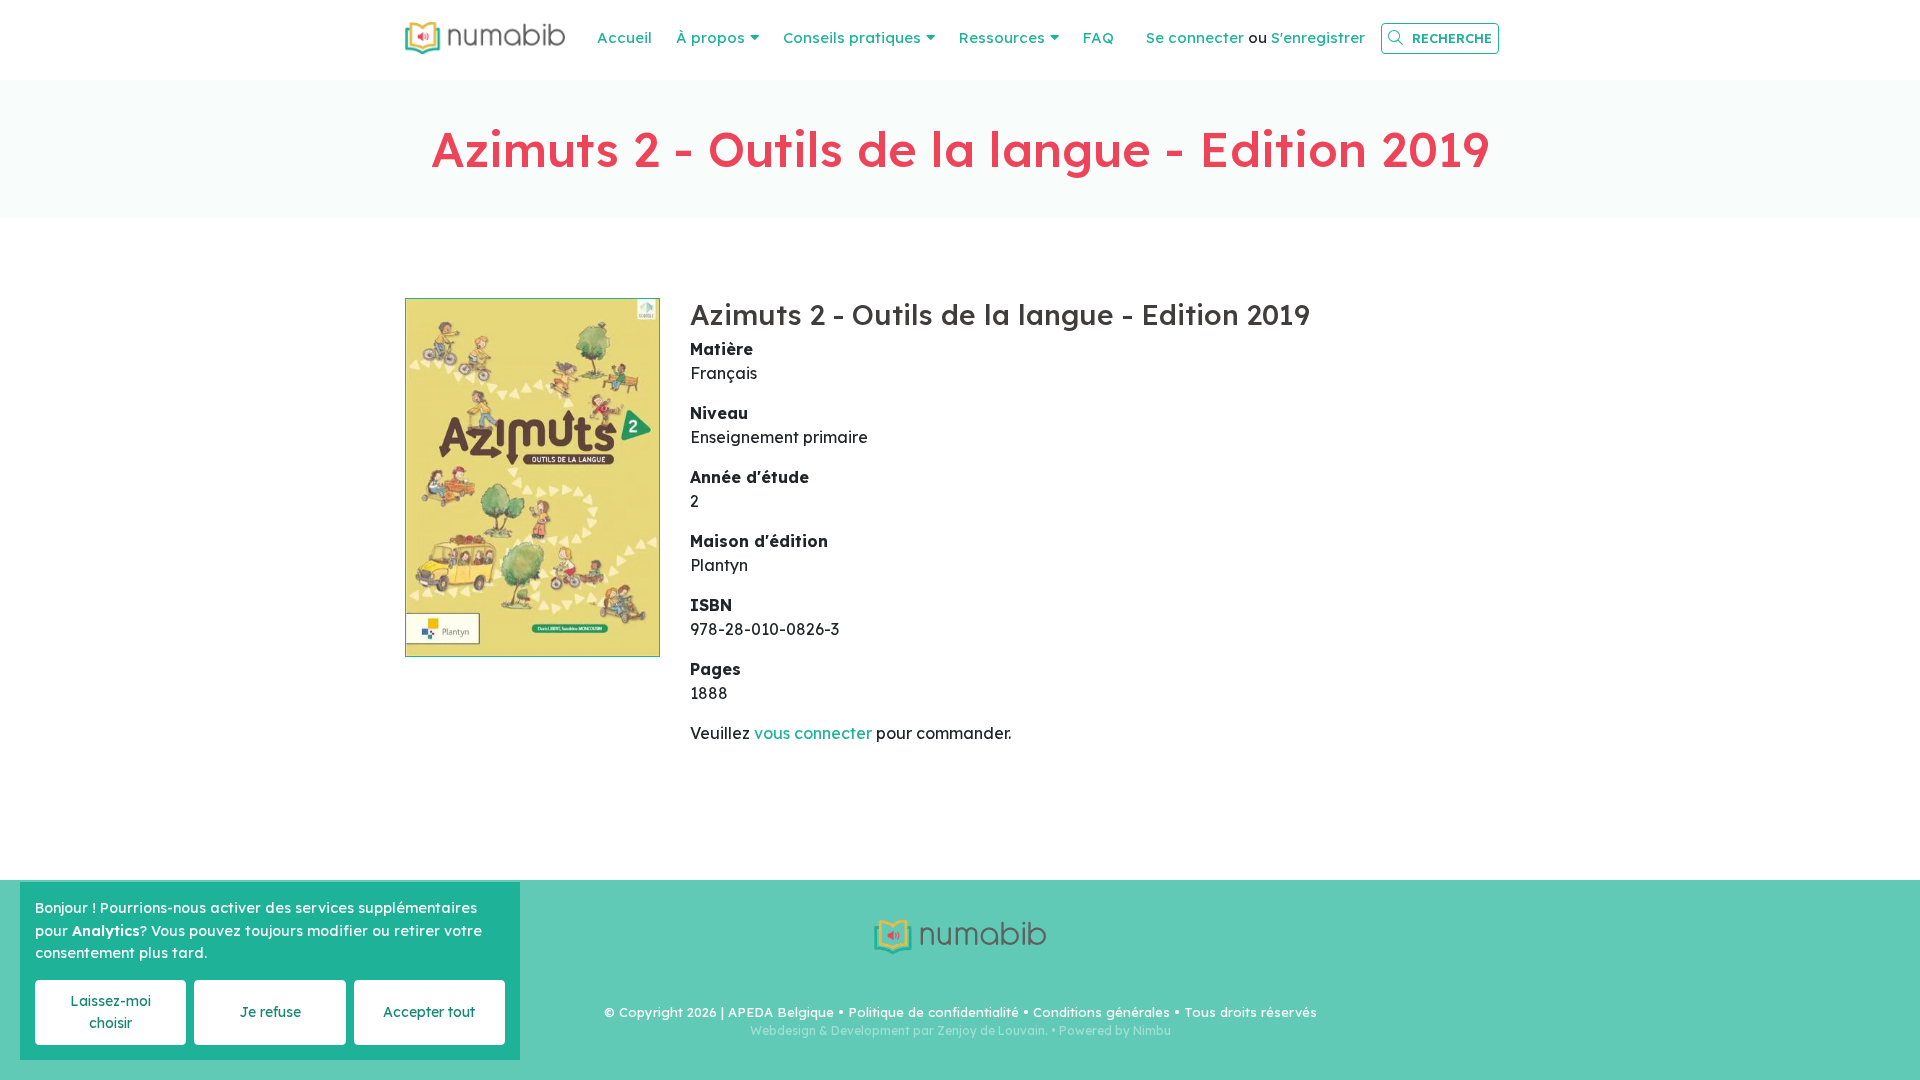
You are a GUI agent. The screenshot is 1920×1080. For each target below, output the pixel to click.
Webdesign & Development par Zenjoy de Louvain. (899, 1030)
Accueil (624, 37)
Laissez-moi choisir (110, 1011)
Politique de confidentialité (933, 1012)
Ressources (1002, 37)
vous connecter (813, 733)
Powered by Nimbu (1115, 1030)
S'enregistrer (1318, 37)
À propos (710, 37)
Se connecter (1195, 37)
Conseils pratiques (852, 37)
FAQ (1098, 37)
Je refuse (270, 1012)
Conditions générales (1101, 1012)
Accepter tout (429, 1012)
